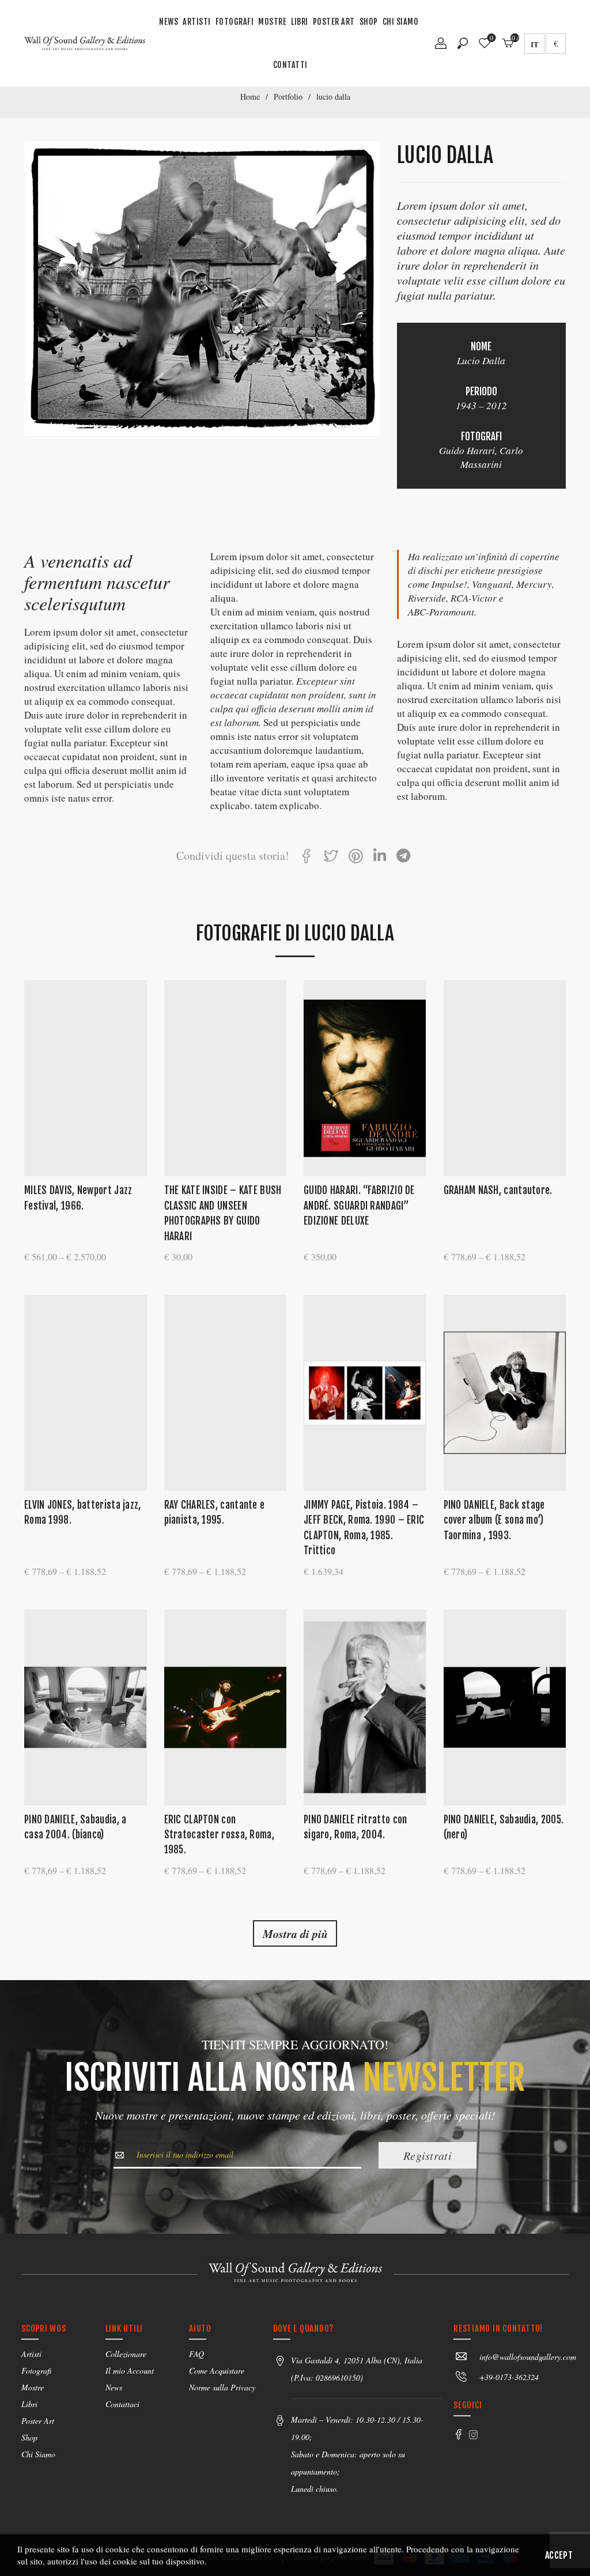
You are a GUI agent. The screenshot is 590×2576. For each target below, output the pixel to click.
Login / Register (441, 47)
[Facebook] (306, 858)
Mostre (272, 22)
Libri (300, 22)
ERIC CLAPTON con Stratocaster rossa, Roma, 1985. (220, 1835)
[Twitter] (331, 858)
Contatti (290, 65)
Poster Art (334, 22)
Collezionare (126, 2354)
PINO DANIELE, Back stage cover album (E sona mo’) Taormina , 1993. (494, 1520)
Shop (369, 22)
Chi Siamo (401, 22)
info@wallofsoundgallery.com (528, 2357)
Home (250, 97)
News (169, 22)
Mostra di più (295, 1933)
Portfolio (288, 97)
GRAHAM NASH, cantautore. (498, 1190)
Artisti (197, 22)
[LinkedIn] (380, 858)
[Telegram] (403, 858)
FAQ (196, 2354)
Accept (559, 2555)
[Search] (463, 43)
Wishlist (491, 38)
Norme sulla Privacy (222, 2387)
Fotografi (235, 22)
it (535, 44)
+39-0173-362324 (509, 2377)
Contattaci (122, 2404)
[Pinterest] (356, 858)
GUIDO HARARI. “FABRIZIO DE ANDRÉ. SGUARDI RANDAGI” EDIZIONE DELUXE (359, 1206)
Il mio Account (130, 2371)
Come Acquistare (217, 2371)
